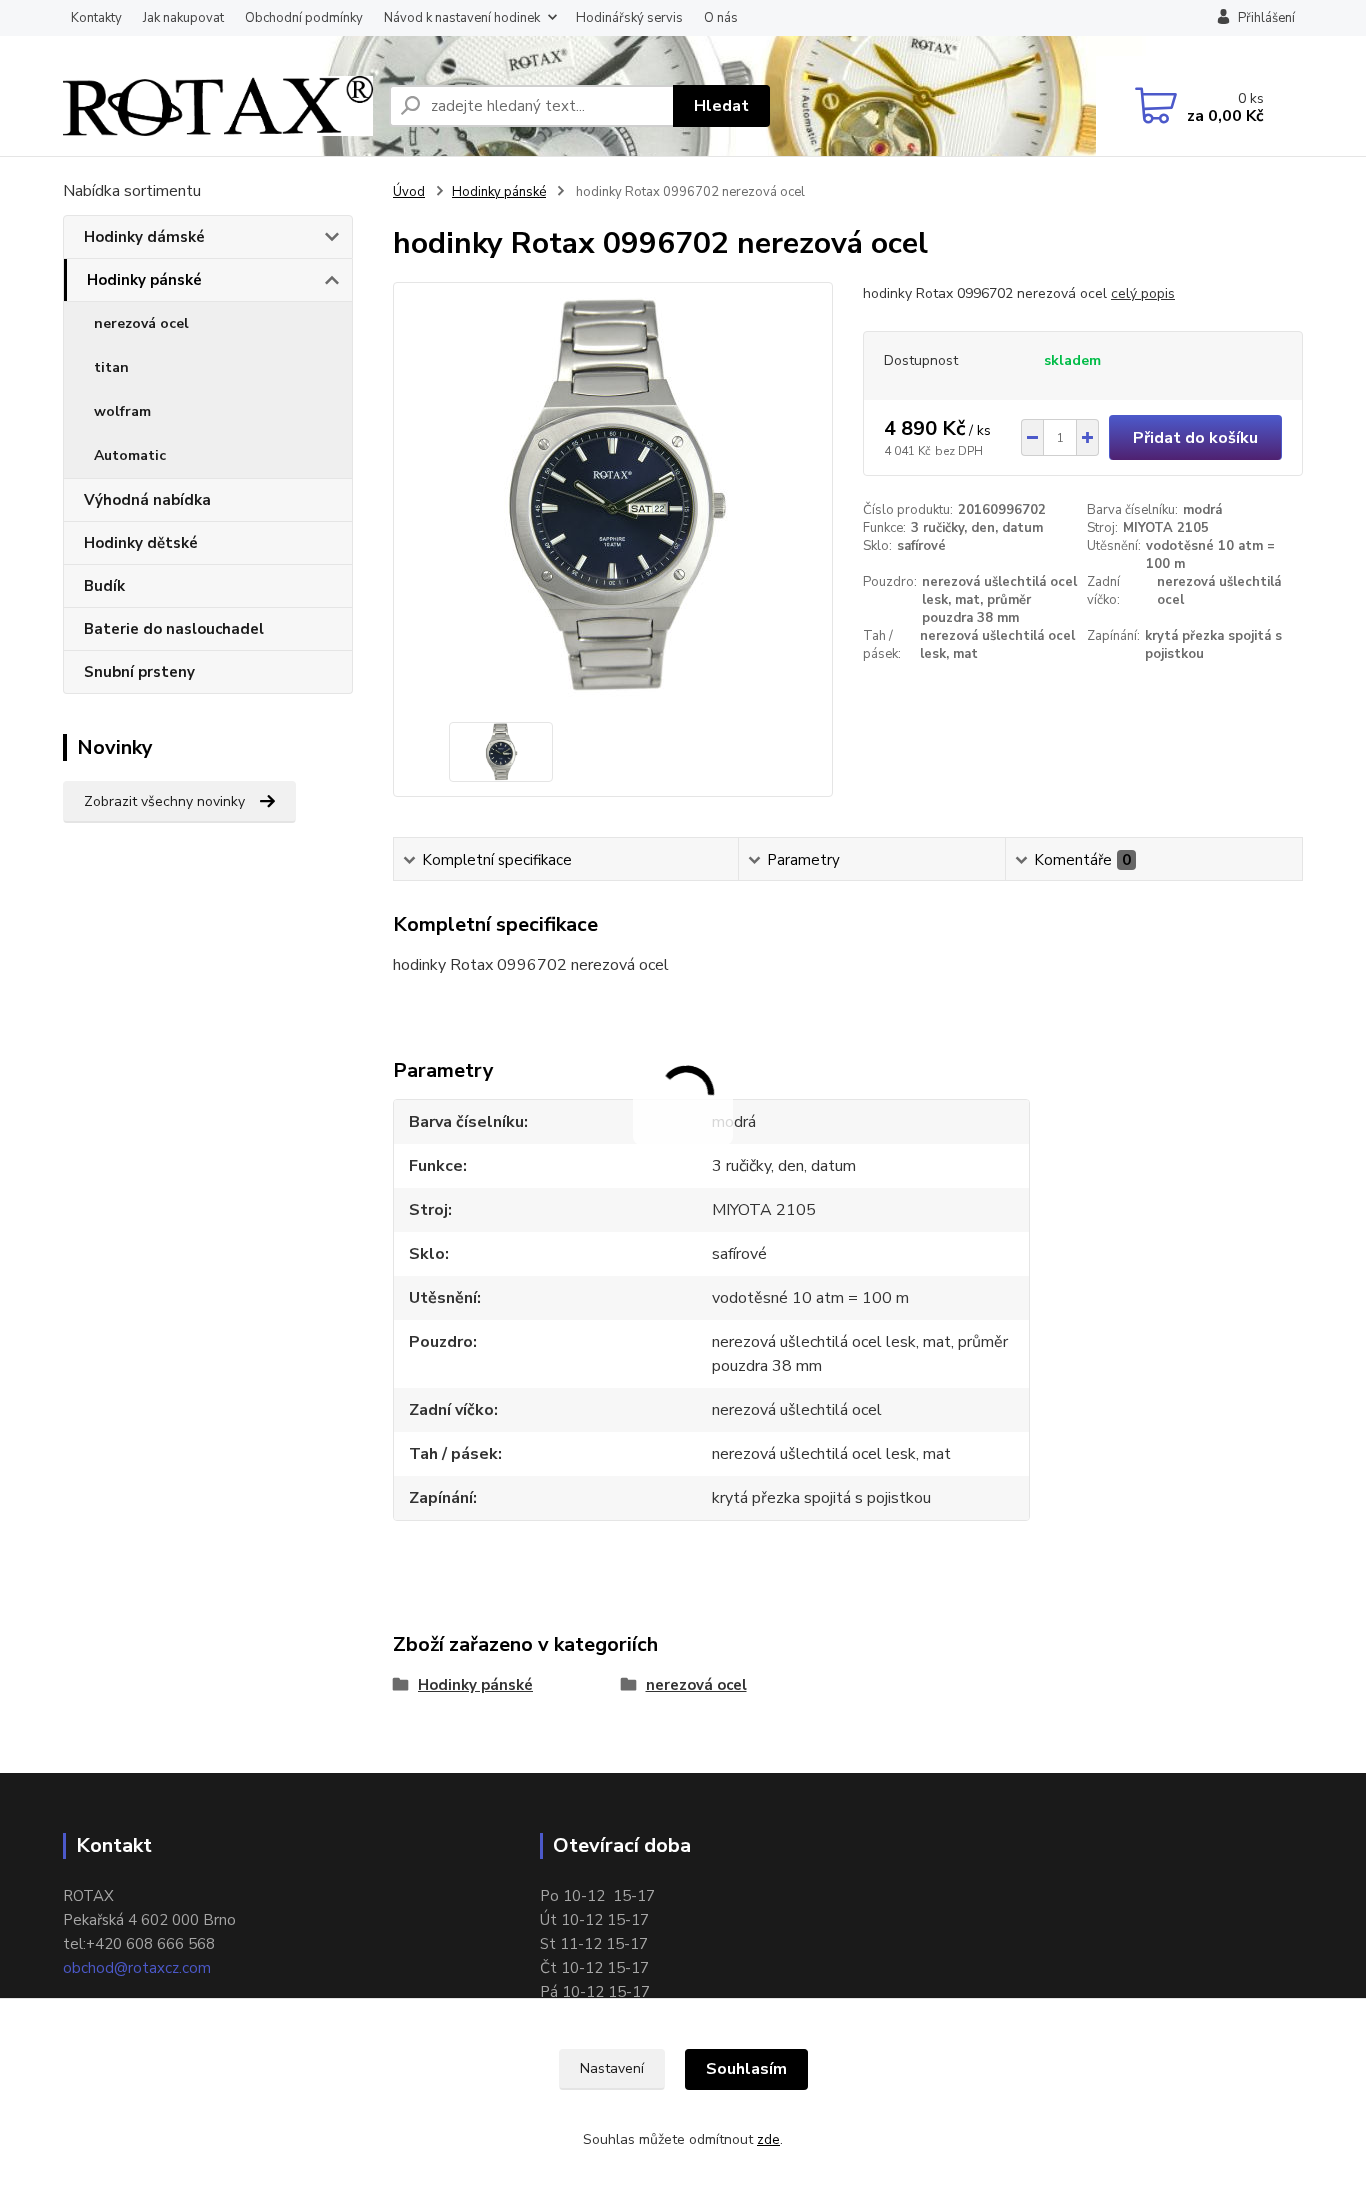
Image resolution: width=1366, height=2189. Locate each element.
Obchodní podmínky (304, 18)
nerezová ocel (141, 323)
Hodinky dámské (144, 237)
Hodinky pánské (144, 280)
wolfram (122, 411)
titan (111, 367)
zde (768, 2139)
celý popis (1143, 293)
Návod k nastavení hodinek (462, 18)
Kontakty (96, 18)
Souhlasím (746, 2069)
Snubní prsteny (139, 672)
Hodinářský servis (629, 18)
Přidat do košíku (1195, 438)
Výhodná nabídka (147, 500)
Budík (104, 586)
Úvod (409, 192)
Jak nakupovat (183, 18)
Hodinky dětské (141, 543)
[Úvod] (218, 106)
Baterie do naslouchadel (174, 629)
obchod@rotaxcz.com (137, 1968)
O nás (721, 18)
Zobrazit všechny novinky (164, 801)
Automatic (130, 455)
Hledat (721, 106)
